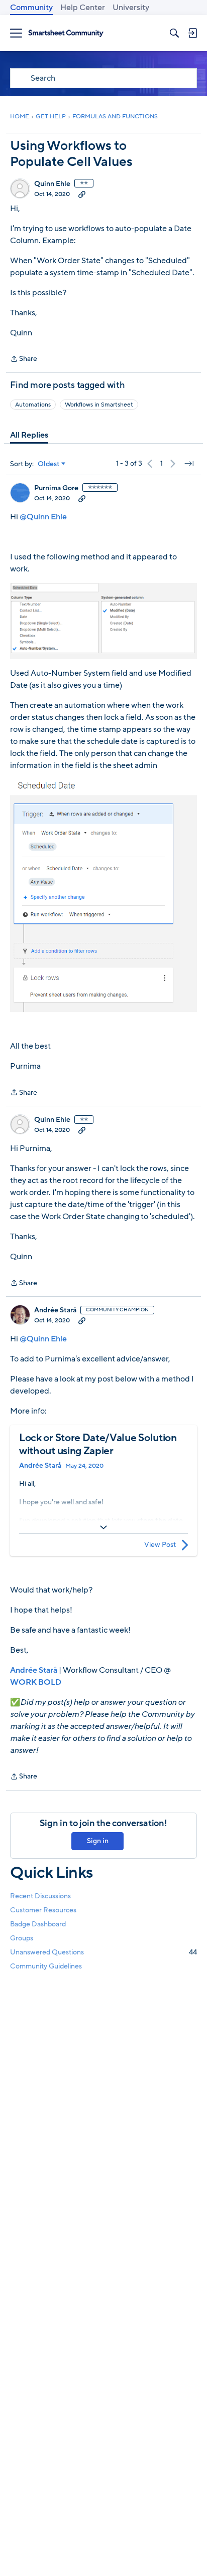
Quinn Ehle (52, 184)
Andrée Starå (55, 1310)
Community (31, 8)
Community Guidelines (46, 1966)
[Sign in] (192, 33)
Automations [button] (33, 405)
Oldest (49, 464)
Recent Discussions (40, 1896)
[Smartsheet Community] (66, 33)
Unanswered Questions (103, 1952)
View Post (160, 1545)
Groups (22, 1938)
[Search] (174, 33)
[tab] (29, 435)
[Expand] (103, 1527)
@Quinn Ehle (43, 517)
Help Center (83, 8)
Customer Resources (43, 1910)
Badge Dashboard (38, 1924)
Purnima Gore (56, 488)
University (131, 8)
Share (24, 359)
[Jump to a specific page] (189, 464)
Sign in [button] (98, 1841)
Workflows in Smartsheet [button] (99, 405)
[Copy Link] (82, 194)
